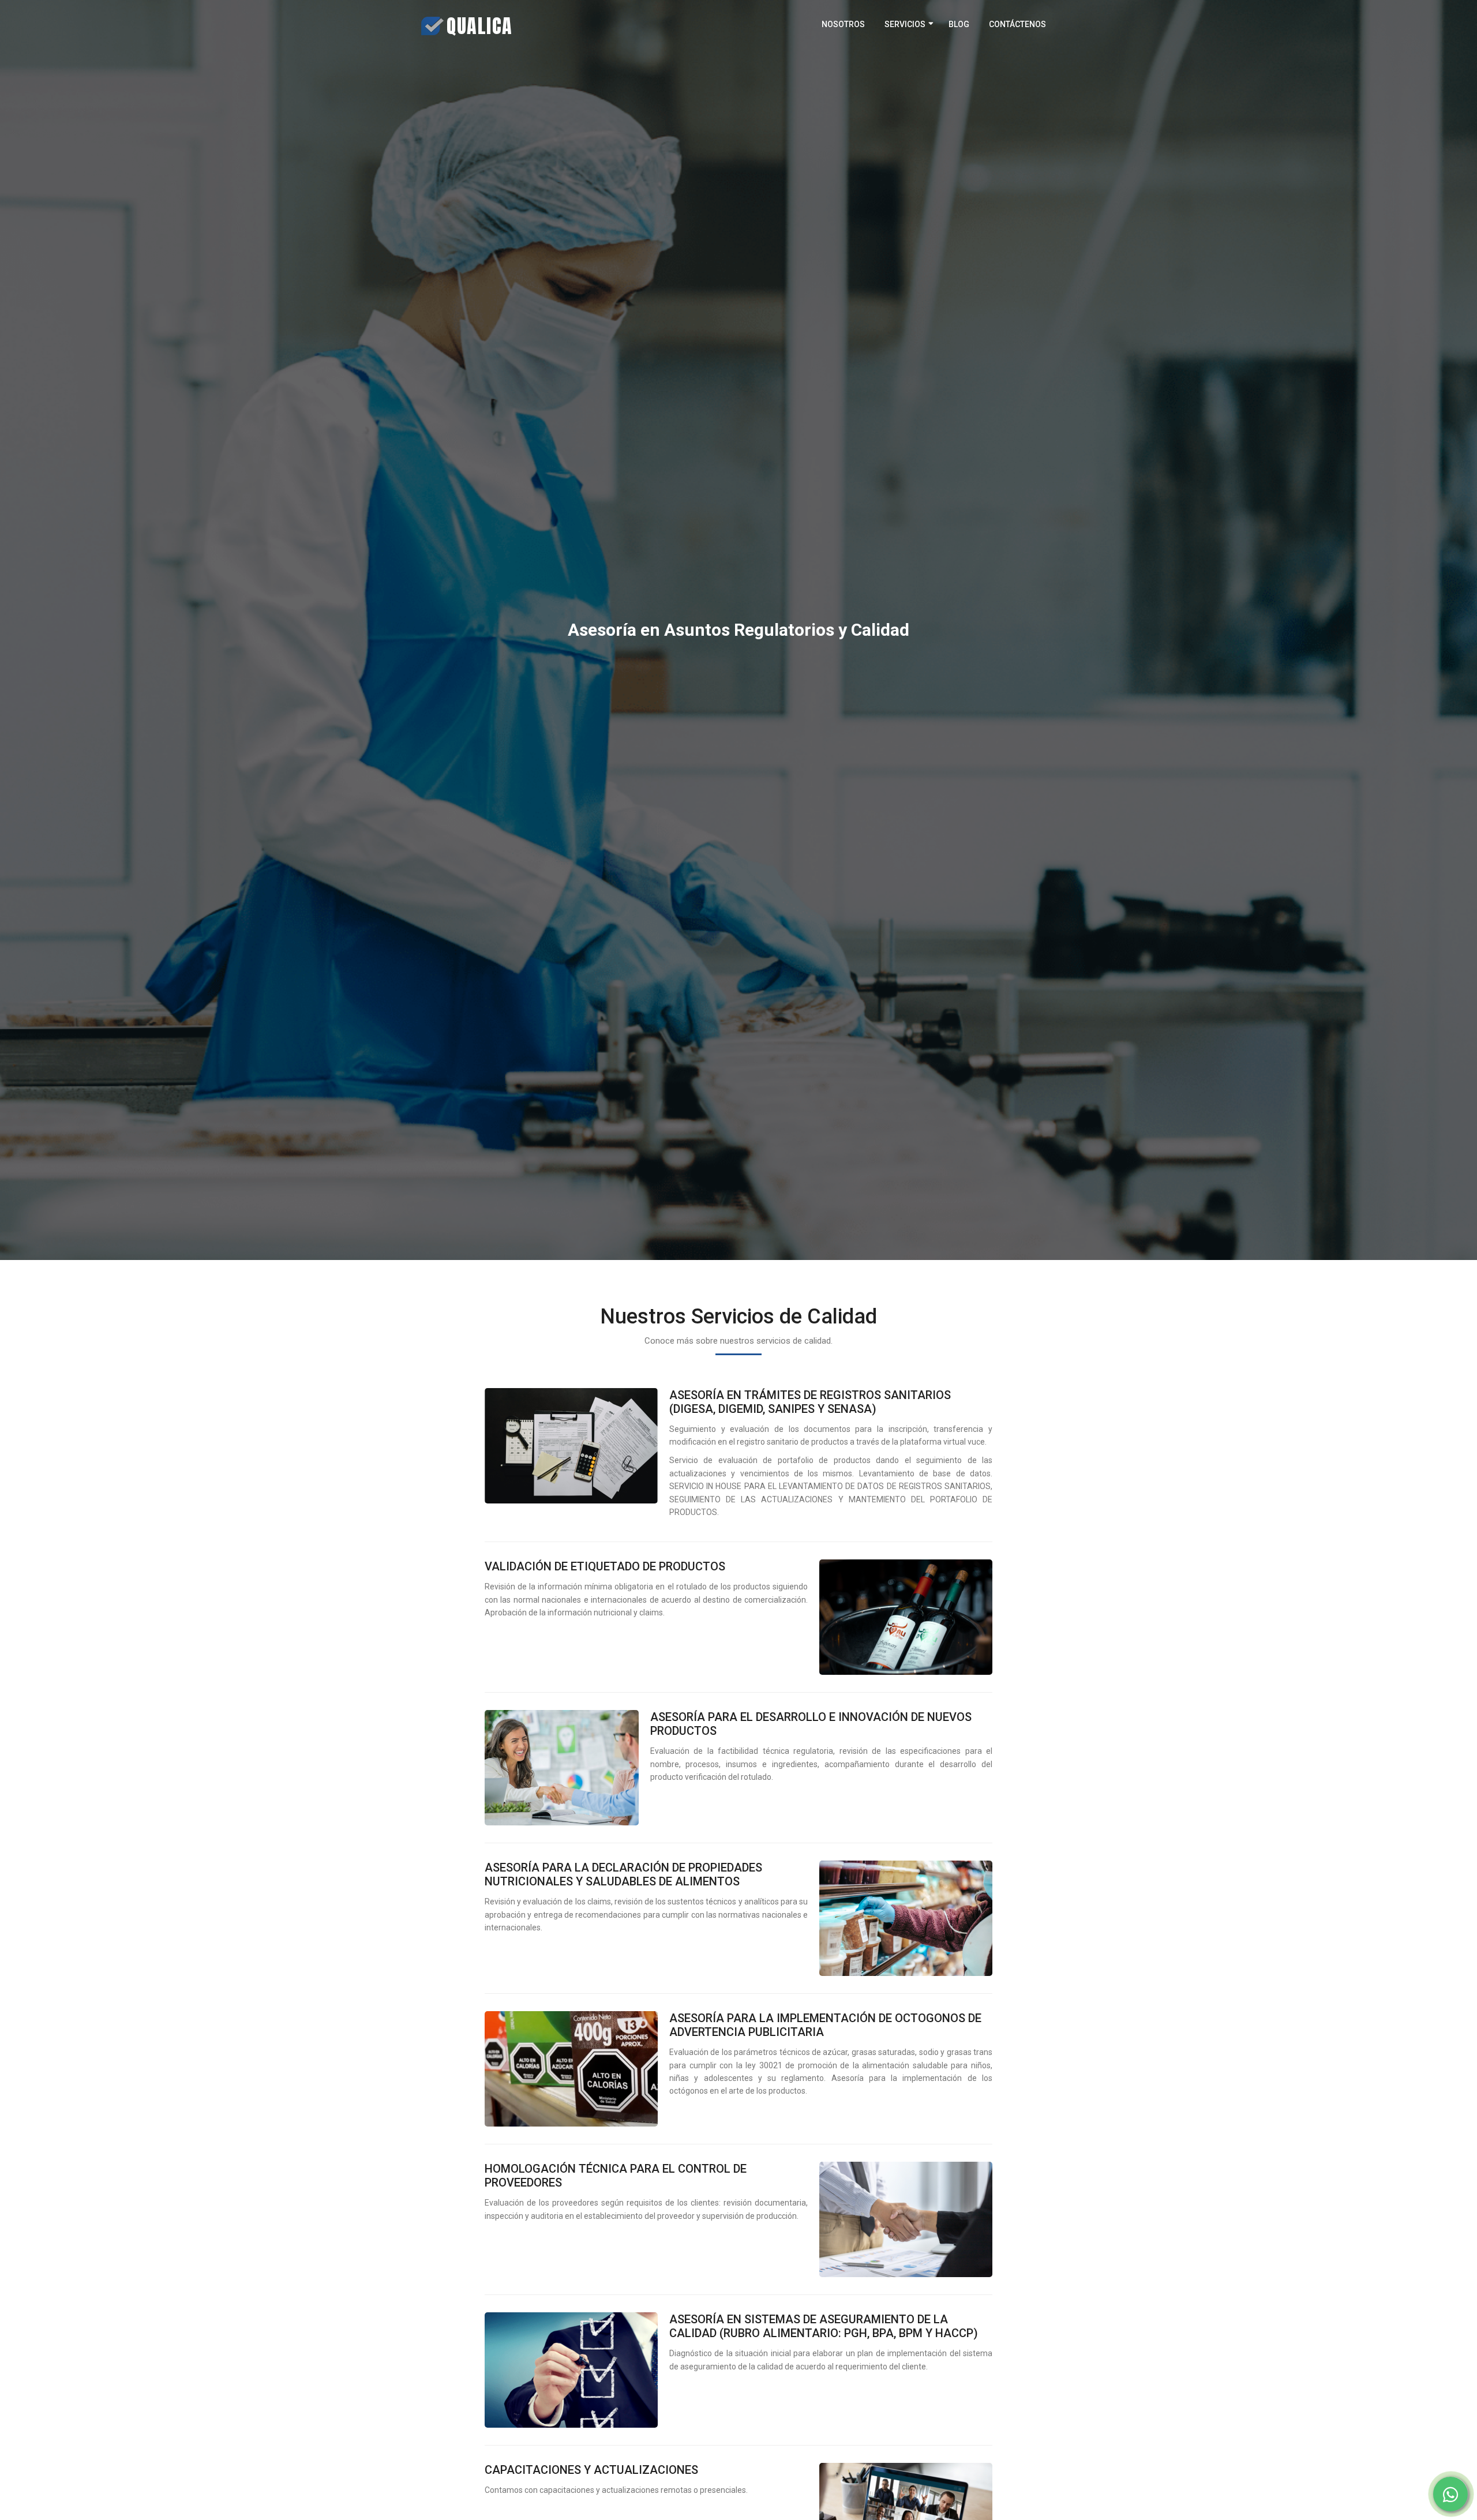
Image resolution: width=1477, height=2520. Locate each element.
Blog (959, 24)
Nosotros (843, 24)
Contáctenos (1017, 24)
